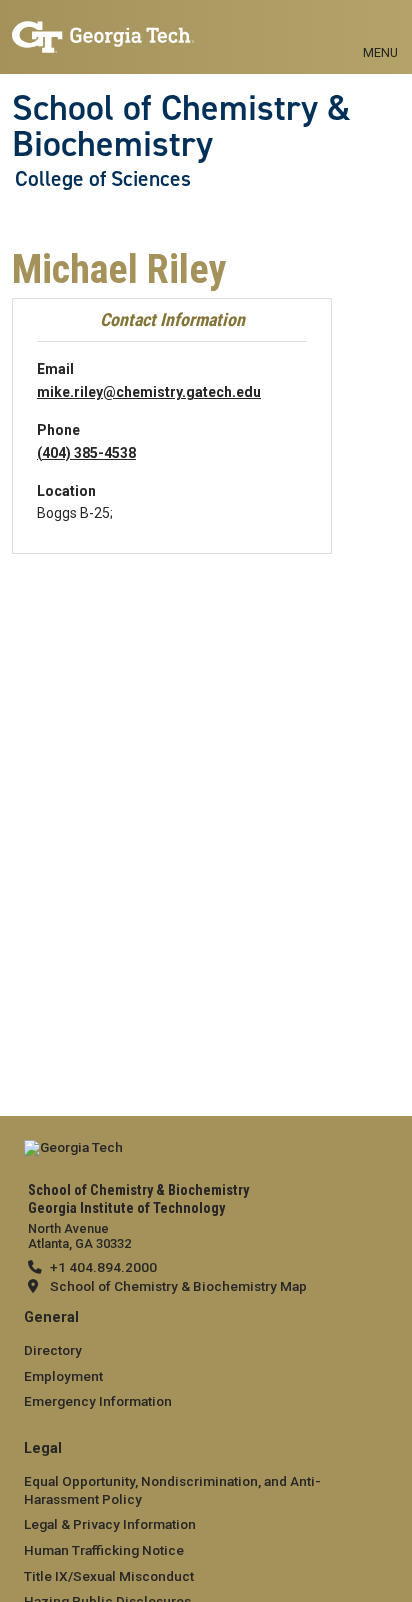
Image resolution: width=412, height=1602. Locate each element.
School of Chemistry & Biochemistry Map (178, 1286)
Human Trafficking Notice (104, 1550)
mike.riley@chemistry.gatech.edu (149, 392)
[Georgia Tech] (73, 1153)
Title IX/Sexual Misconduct (109, 1576)
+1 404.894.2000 (103, 1267)
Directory (53, 1350)
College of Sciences (103, 179)
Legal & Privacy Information (110, 1524)
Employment (63, 1376)
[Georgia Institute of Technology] (103, 28)
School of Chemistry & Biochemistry (181, 126)
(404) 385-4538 (86, 453)
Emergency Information (98, 1401)
